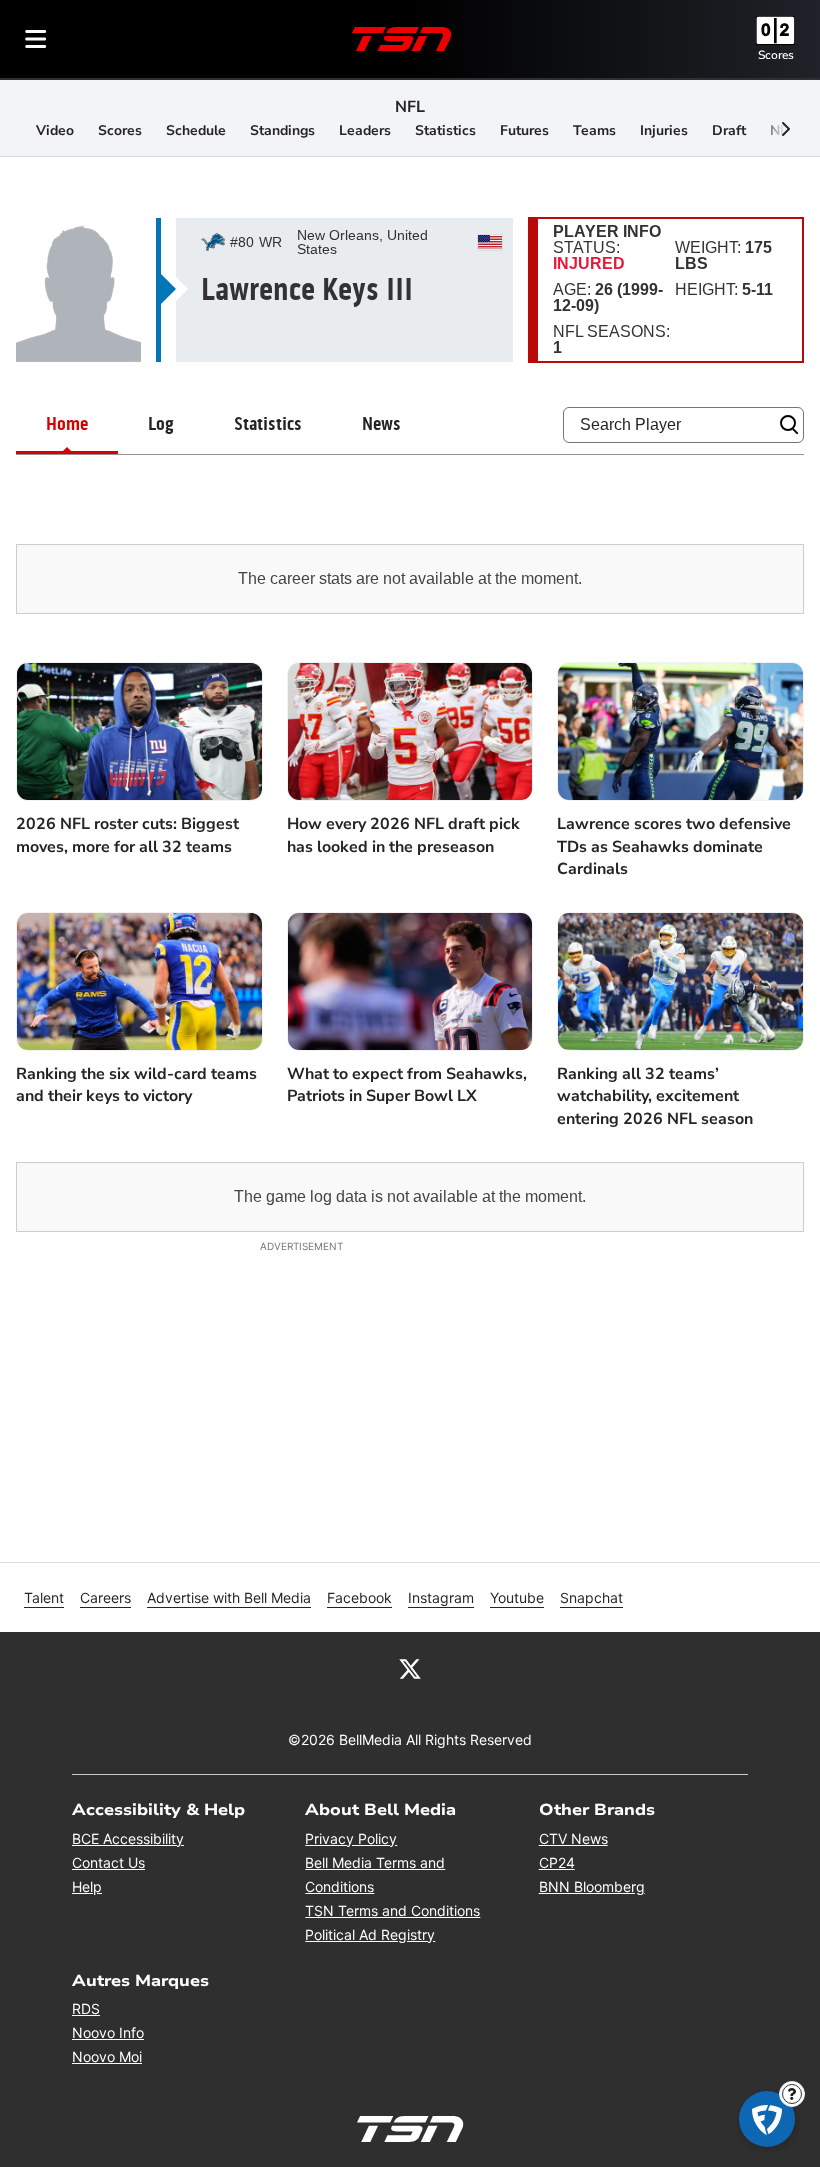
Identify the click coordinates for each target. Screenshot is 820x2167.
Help (87, 1886)
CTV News (573, 1838)
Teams (594, 130)
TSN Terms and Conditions (392, 1910)
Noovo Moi (107, 2056)
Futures (524, 130)
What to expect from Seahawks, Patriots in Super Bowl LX (407, 1085)
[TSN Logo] (402, 39)
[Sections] (36, 39)
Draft (729, 130)
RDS (86, 2008)
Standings (282, 130)
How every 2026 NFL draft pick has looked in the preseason (403, 835)
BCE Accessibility (128, 1838)
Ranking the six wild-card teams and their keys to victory (136, 1085)
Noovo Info (108, 2032)
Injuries (664, 130)
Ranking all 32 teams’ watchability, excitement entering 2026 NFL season (655, 1096)
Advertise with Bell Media (229, 1597)
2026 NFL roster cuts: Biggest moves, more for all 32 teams (127, 835)
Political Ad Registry (370, 1934)
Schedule (196, 130)
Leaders (365, 130)
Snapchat (591, 1597)
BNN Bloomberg (592, 1886)
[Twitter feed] (410, 1668)
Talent (44, 1597)
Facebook (359, 1597)
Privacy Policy (351, 1838)
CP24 (557, 1862)
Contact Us (108, 1862)
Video (55, 130)
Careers (105, 1597)
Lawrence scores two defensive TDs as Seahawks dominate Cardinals (674, 846)
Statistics (445, 130)
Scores (776, 55)
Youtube (517, 1597)
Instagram (441, 1597)
